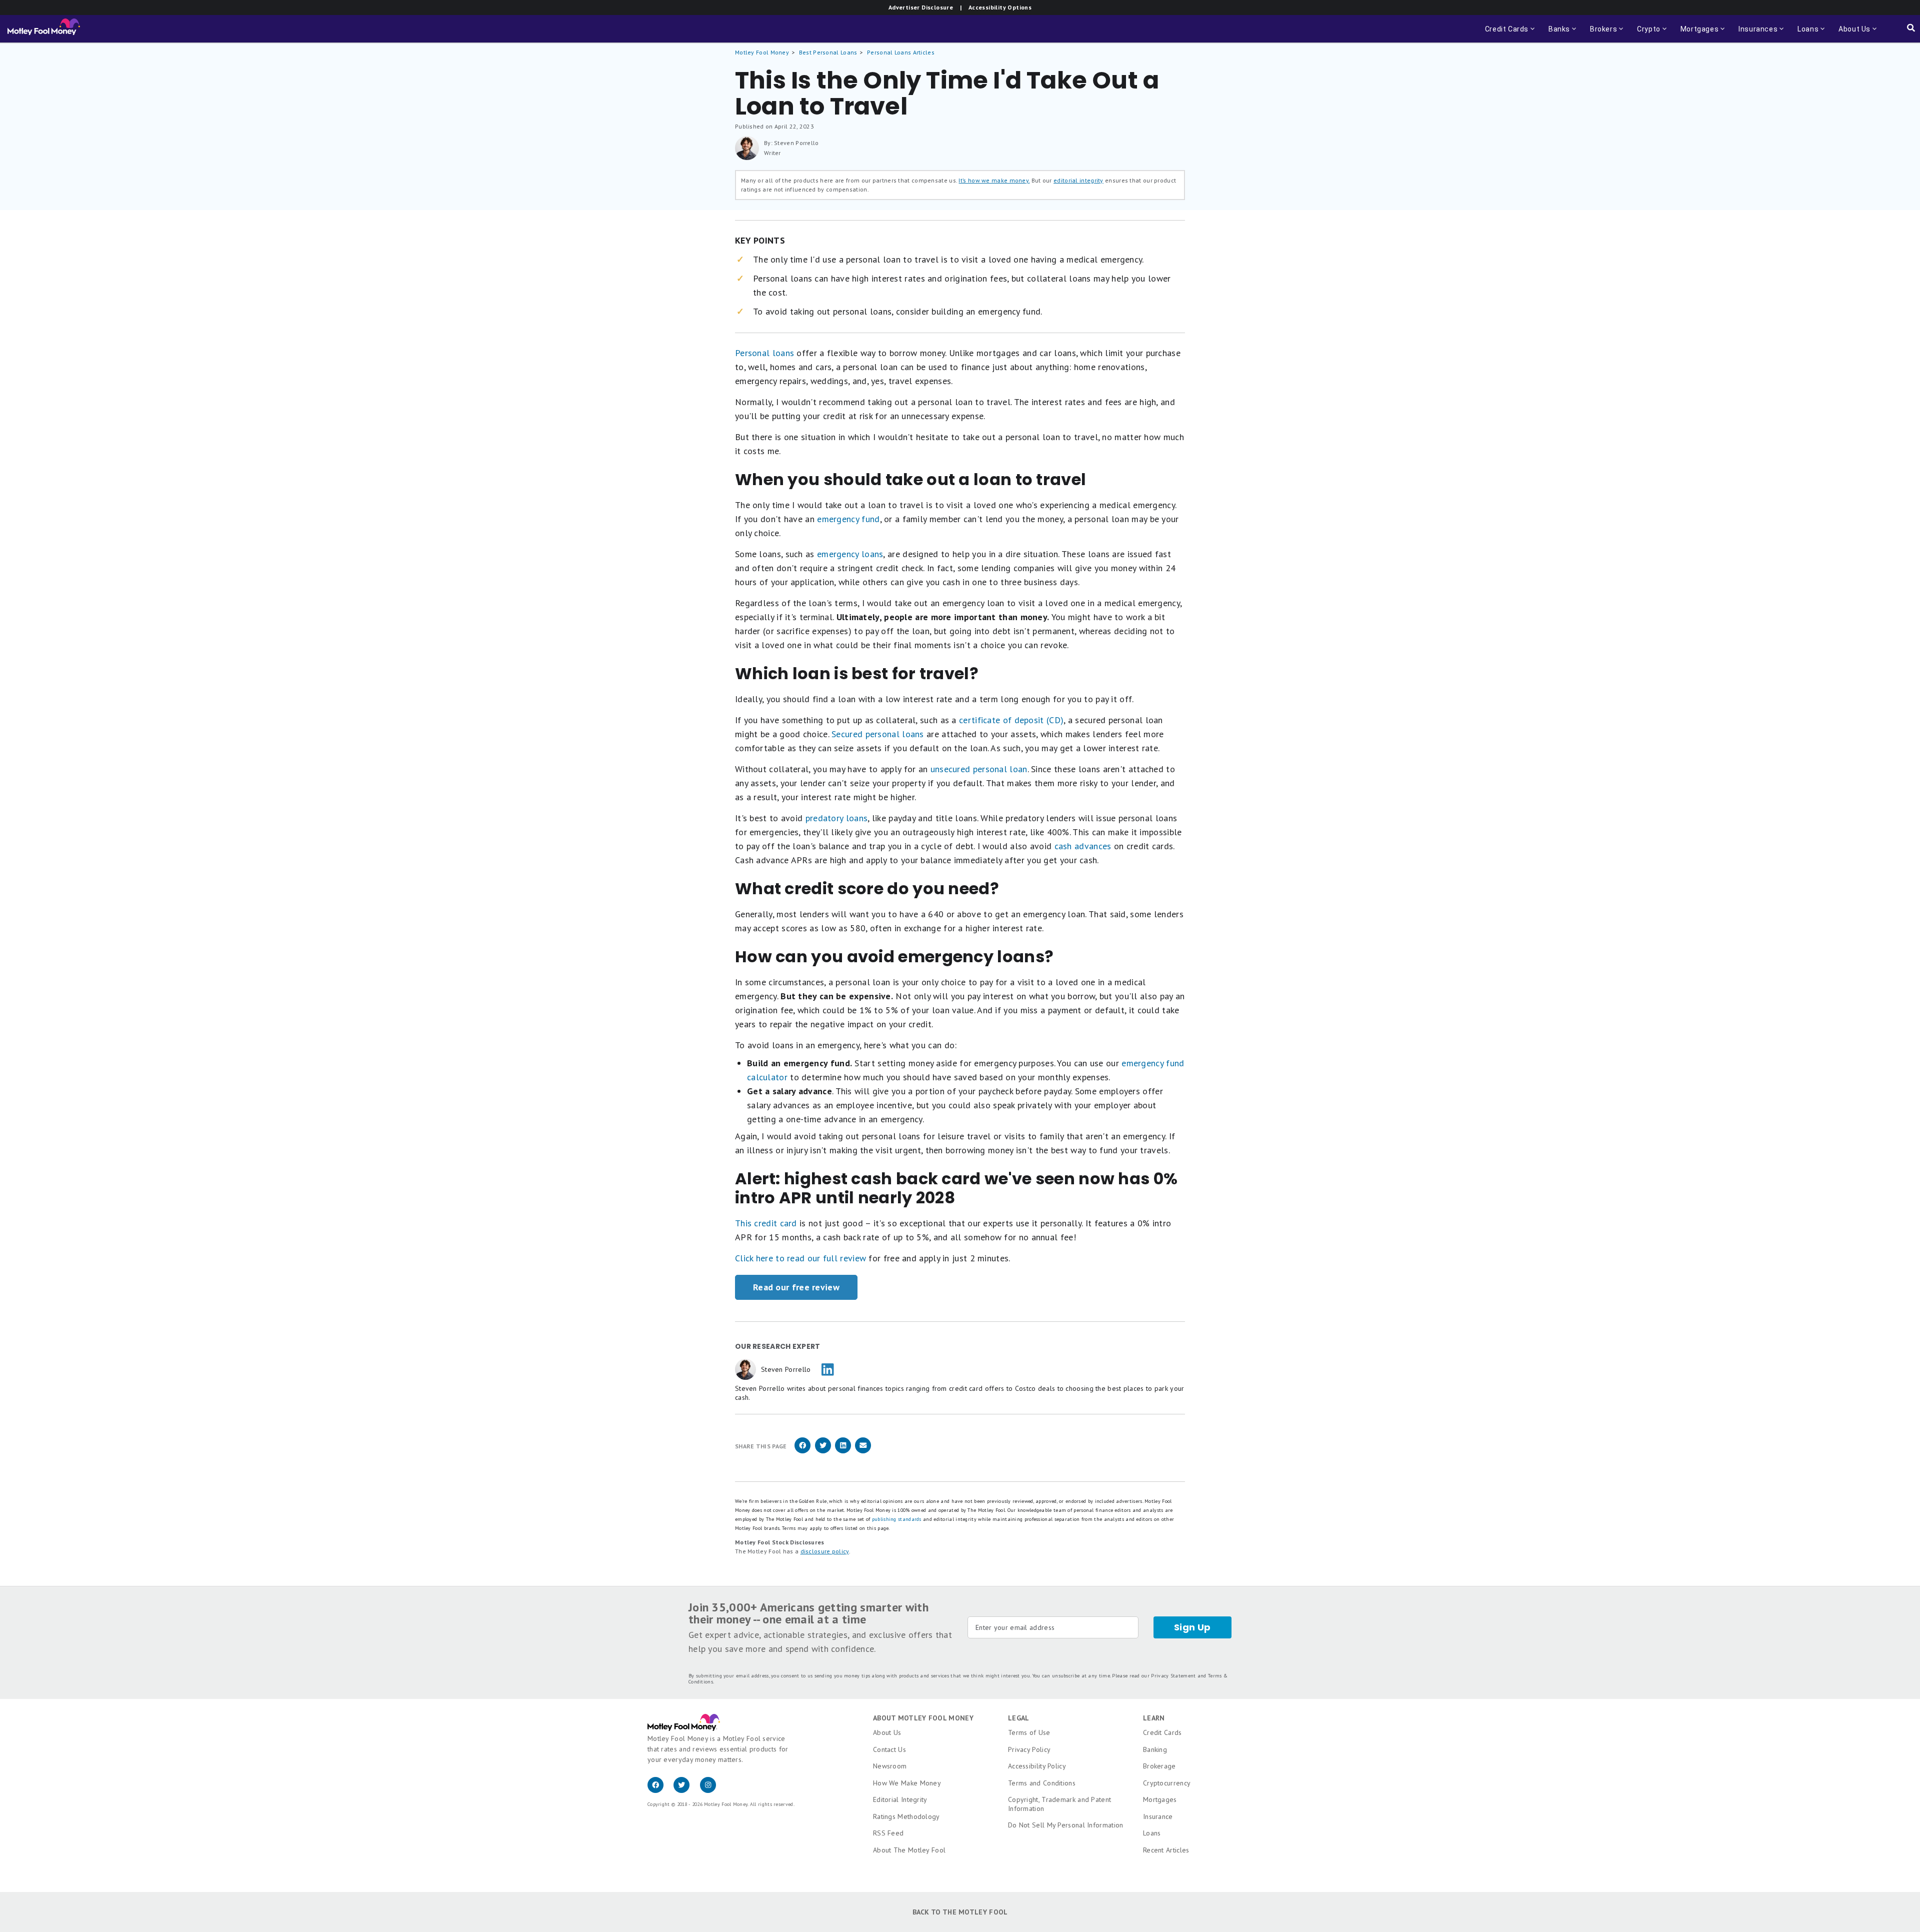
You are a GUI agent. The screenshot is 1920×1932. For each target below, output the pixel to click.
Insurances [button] (1755, 34)
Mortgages (1160, 1799)
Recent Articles (1166, 1850)
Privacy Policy (1029, 1749)
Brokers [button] (1600, 34)
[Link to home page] (44, 29)
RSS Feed (888, 1833)
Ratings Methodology (906, 1816)
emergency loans (850, 554)
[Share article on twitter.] (823, 1452)
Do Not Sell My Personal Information (1066, 1825)
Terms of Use (1029, 1732)
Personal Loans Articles (901, 52)
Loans (1152, 1833)
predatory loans (837, 818)
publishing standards (897, 1519)
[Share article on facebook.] (802, 1452)
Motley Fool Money (762, 52)
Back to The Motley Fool (960, 1912)
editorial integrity (1078, 180)
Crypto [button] (1646, 34)
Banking (1155, 1749)
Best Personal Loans (828, 52)
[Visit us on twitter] (686, 1790)
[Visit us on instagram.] (712, 1790)
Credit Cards (1162, 1732)
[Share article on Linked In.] (843, 1452)
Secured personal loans (878, 734)
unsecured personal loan (979, 769)
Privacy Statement (1173, 1676)
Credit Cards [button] (1511, 34)
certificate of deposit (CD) (1011, 720)
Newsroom (890, 1766)
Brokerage (1159, 1766)
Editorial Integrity (900, 1799)
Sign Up (1192, 1627)
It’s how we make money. (994, 180)
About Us (887, 1732)
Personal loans (764, 353)
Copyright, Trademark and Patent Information (1059, 1804)
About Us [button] (1851, 34)
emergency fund (848, 519)
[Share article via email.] (863, 1452)
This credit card (766, 1223)
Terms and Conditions (1042, 1783)
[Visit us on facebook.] (660, 1790)
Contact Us (889, 1749)
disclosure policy (825, 1551)
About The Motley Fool (909, 1850)
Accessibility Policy (1037, 1766)
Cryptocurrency (1167, 1783)
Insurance (1158, 1816)
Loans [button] (1805, 34)
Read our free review (796, 1287)
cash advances (1083, 846)
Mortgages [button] (1696, 34)
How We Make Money (907, 1783)
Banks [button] (1556, 34)
